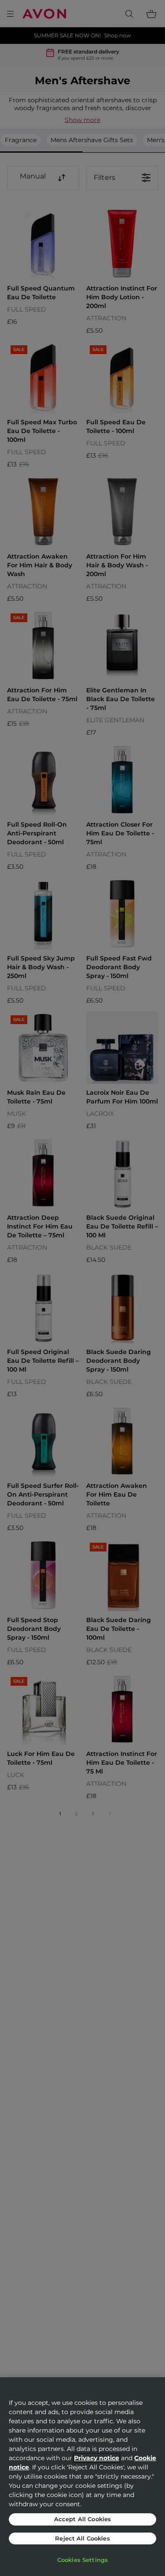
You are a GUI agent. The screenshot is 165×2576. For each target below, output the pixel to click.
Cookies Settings (82, 2560)
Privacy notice (97, 2458)
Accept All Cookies (82, 2519)
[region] (82, 2477)
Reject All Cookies (82, 2538)
